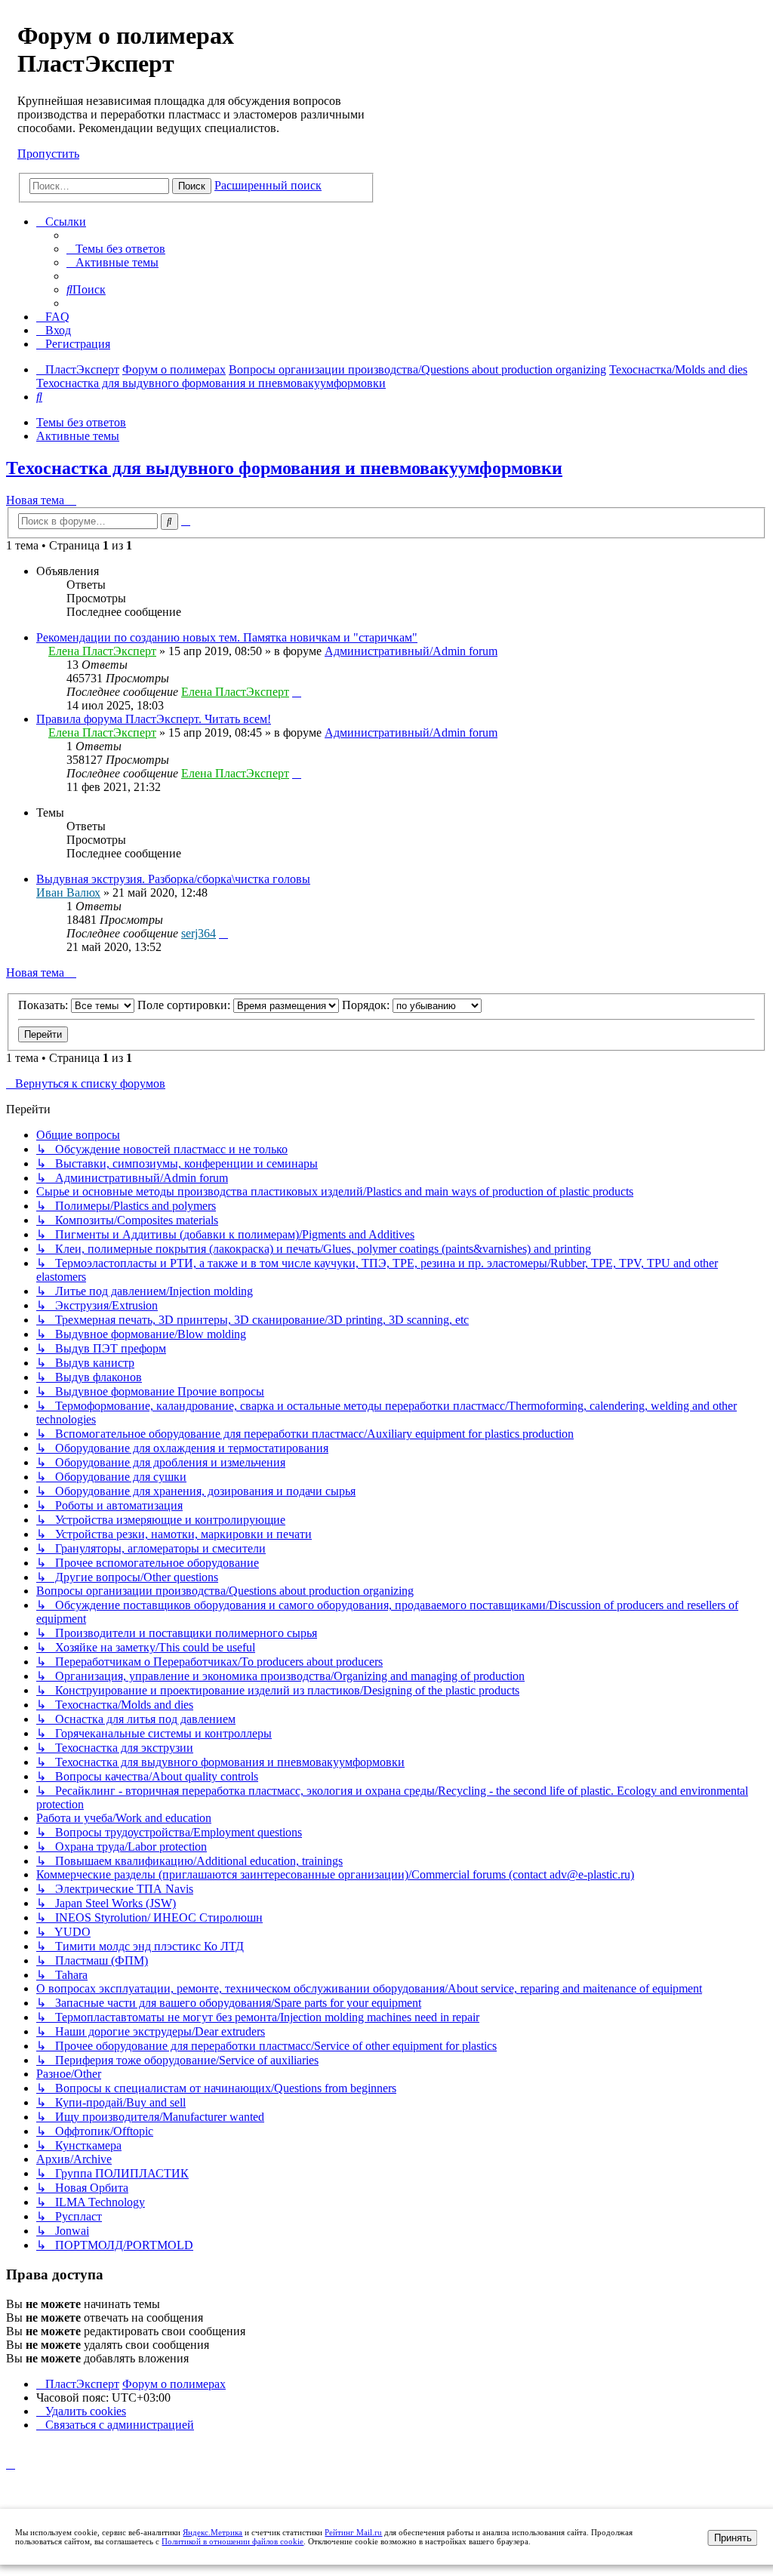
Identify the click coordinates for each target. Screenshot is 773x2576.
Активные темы (78, 436)
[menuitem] (116, 249)
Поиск (192, 186)
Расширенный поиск (268, 185)
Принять (733, 2538)
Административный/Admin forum (411, 651)
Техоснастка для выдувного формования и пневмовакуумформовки (284, 468)
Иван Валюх (68, 893)
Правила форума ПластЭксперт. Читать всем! (154, 719)
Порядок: (367, 1005)
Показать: (45, 1005)
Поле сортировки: (185, 1005)
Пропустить (48, 154)
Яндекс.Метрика (212, 2532)
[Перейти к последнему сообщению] (297, 692)
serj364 (199, 933)
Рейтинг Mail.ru (353, 2532)
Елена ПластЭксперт (102, 651)
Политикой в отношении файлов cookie (233, 2541)
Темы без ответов (81, 422)
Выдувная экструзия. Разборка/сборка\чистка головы (173, 879)
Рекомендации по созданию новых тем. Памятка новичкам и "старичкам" (227, 637)
